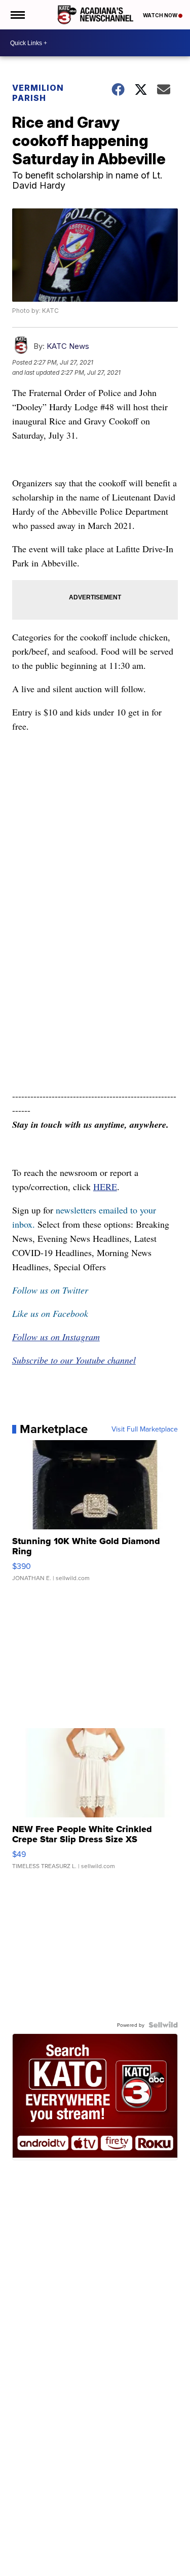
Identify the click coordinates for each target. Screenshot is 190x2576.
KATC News (68, 346)
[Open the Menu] (17, 15)
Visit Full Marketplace (145, 1429)
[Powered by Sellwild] (163, 2025)
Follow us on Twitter (50, 1290)
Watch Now (161, 15)
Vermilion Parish (38, 93)
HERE (105, 1187)
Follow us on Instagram (56, 1337)
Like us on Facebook (50, 1313)
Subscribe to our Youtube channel (74, 1360)
